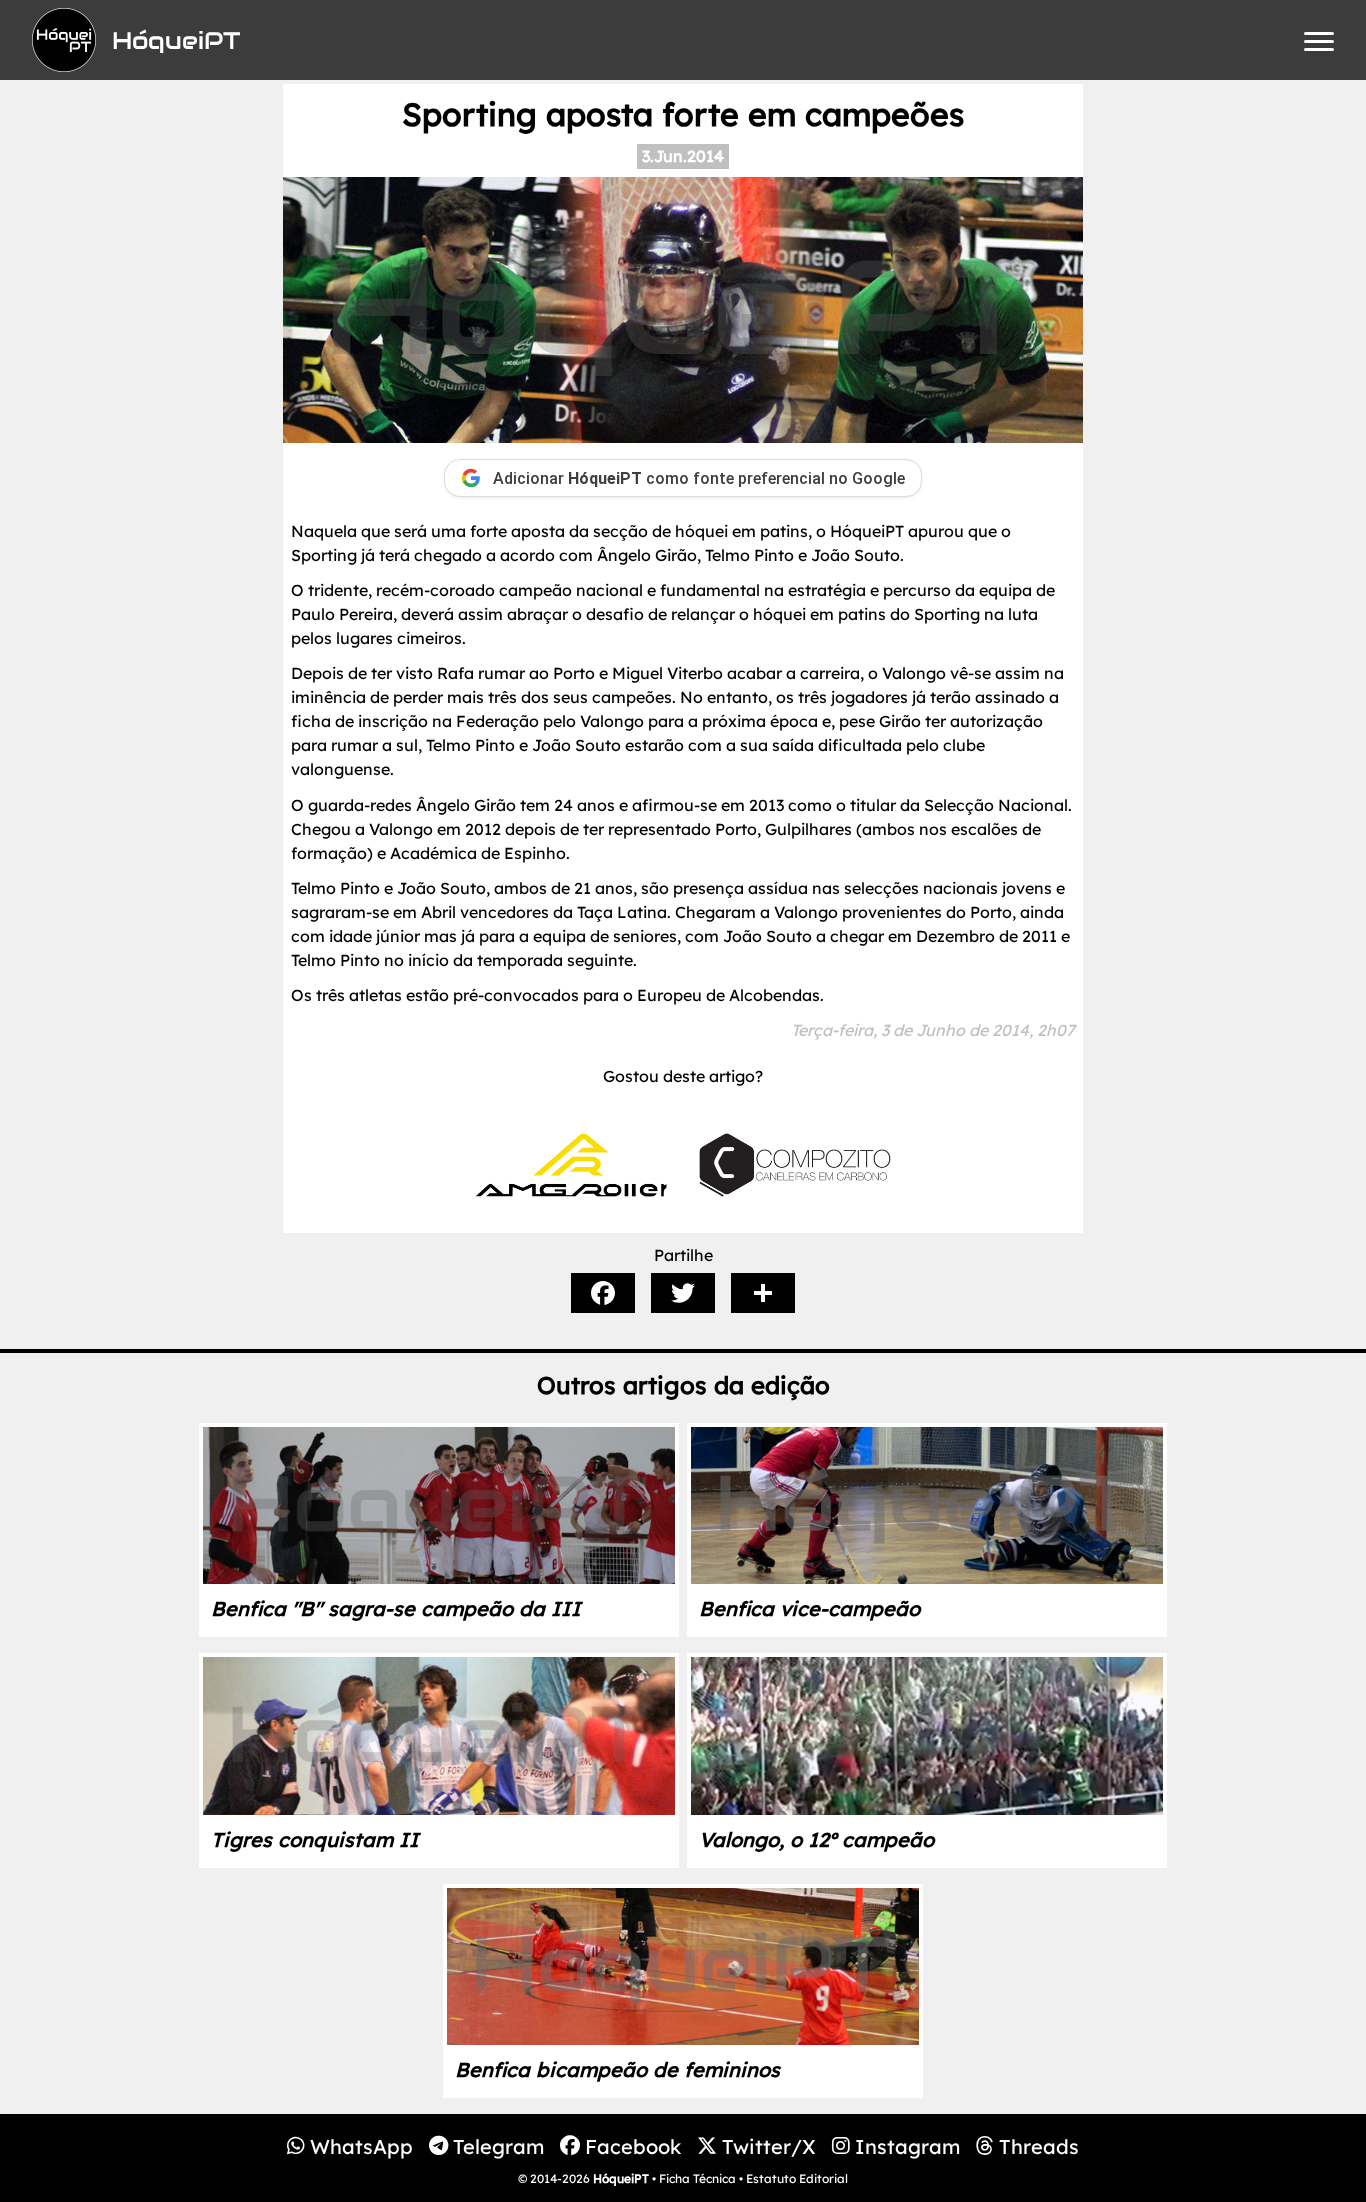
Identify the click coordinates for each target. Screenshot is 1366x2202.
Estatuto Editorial (797, 2178)
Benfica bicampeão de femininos (617, 2069)
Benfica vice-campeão (809, 1608)
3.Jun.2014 (683, 156)
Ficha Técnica (697, 2178)
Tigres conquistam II (315, 1839)
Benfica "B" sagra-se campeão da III (396, 1608)
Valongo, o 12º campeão (816, 1839)
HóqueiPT (621, 2178)
